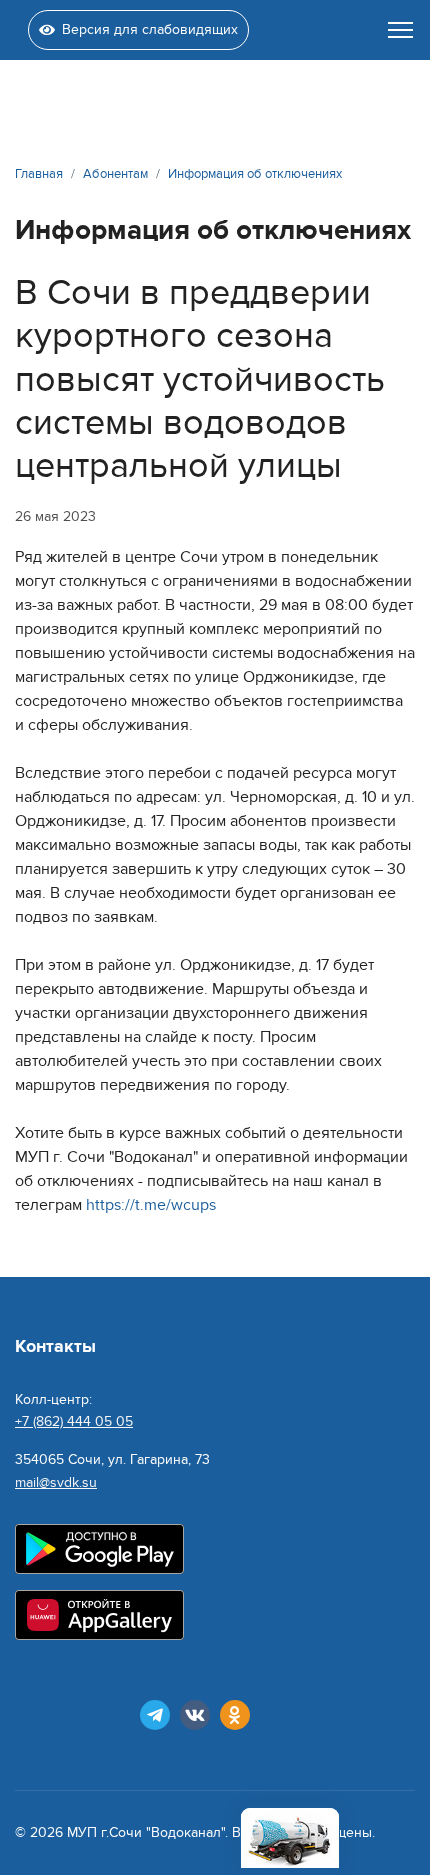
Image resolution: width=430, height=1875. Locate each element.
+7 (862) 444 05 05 (74, 1421)
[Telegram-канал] (155, 1715)
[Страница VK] (195, 1715)
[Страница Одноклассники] (235, 1715)
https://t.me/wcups (151, 1205)
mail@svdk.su (56, 1482)
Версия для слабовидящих (150, 29)
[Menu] (400, 30)
